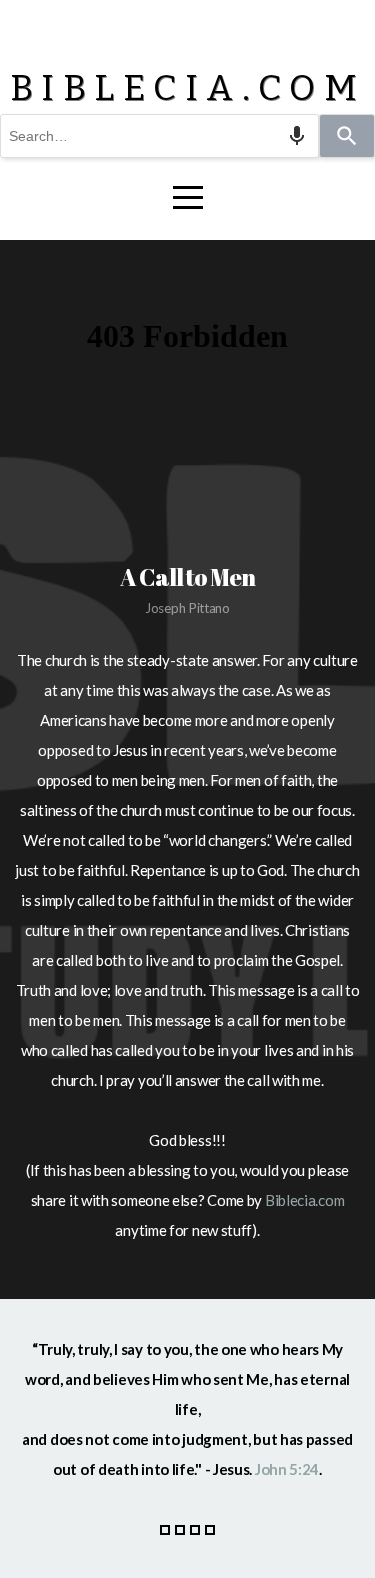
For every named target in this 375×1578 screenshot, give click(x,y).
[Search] (347, 136)
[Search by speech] (297, 136)
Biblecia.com (304, 1200)
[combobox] (159, 136)
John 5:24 (287, 1469)
